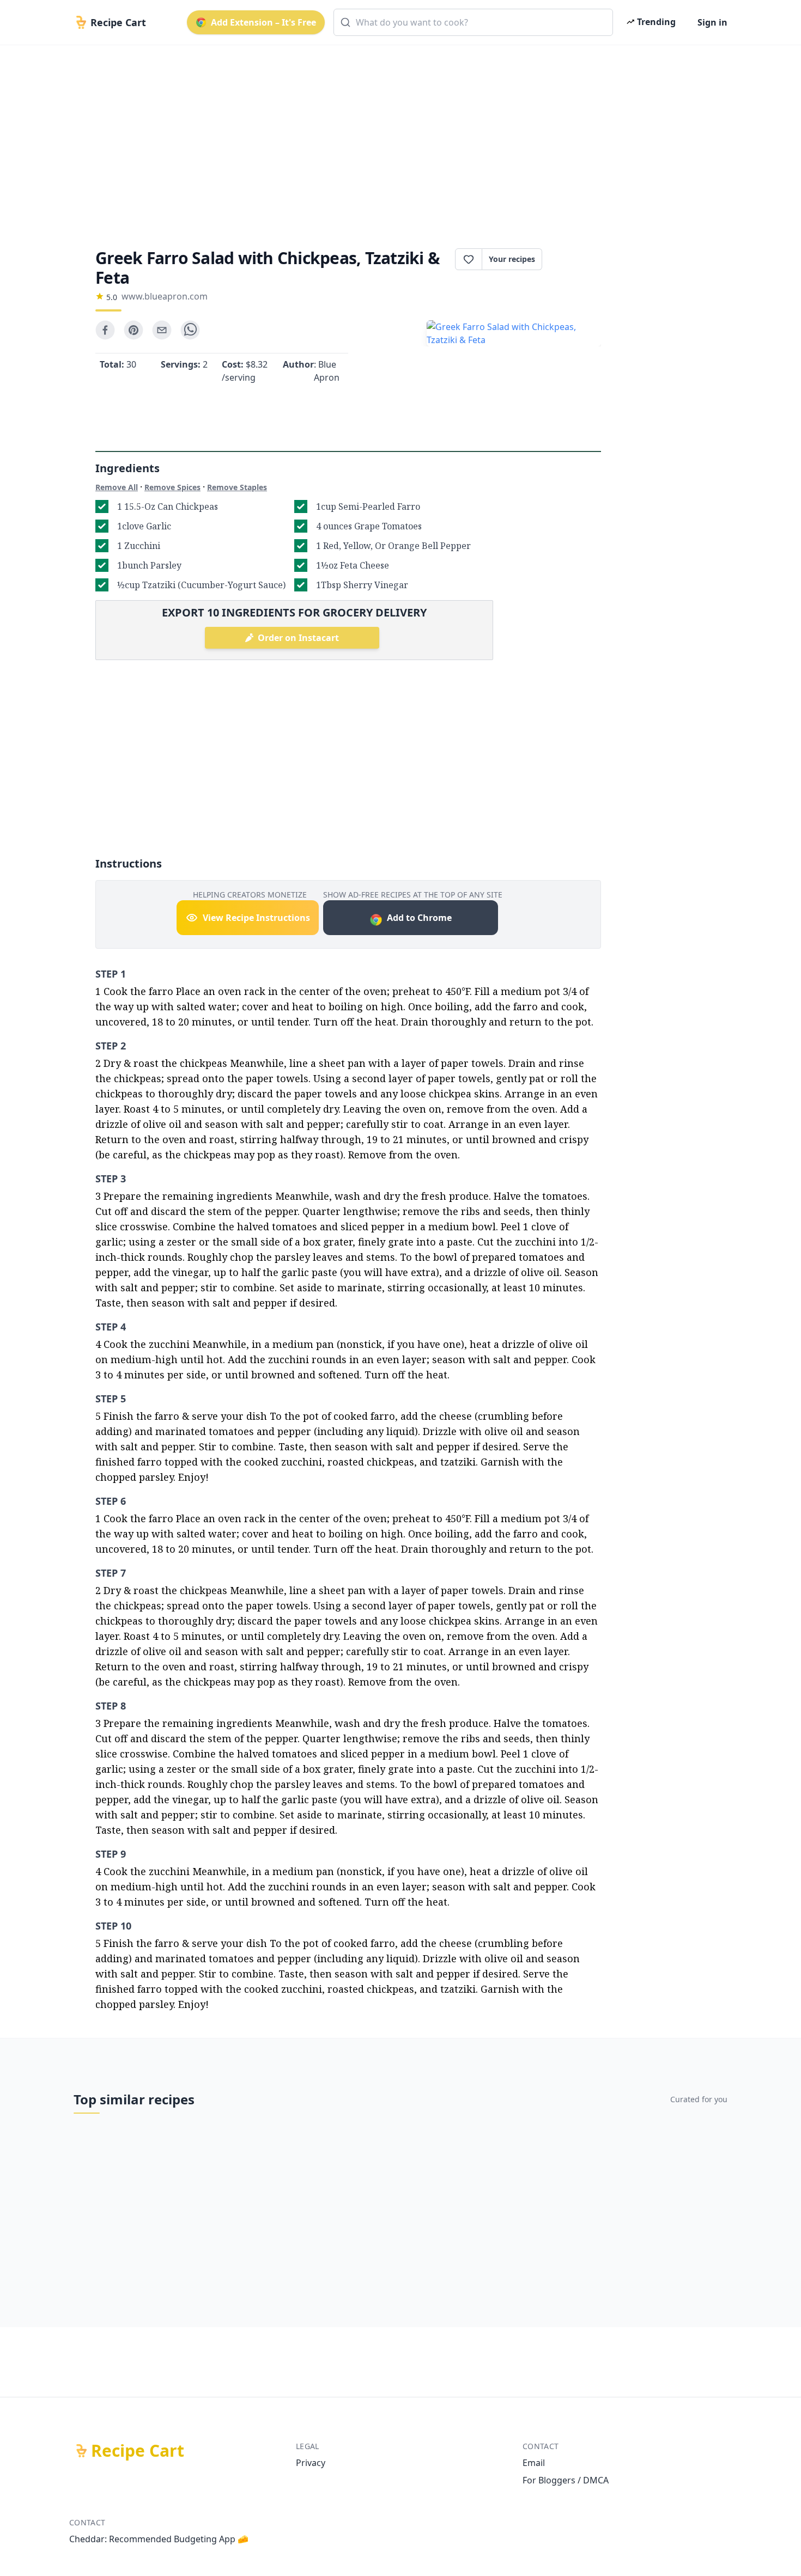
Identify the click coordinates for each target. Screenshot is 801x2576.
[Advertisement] (396, 137)
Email (534, 2463)
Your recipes (512, 259)
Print (577, 259)
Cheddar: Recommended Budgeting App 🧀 (159, 2539)
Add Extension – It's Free (263, 22)
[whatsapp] (190, 330)
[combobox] (473, 22)
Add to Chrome (419, 918)
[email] (162, 330)
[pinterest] (133, 330)
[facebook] (105, 330)
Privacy (311, 2463)
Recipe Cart (138, 2451)
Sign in (712, 22)
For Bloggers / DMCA (566, 2480)
